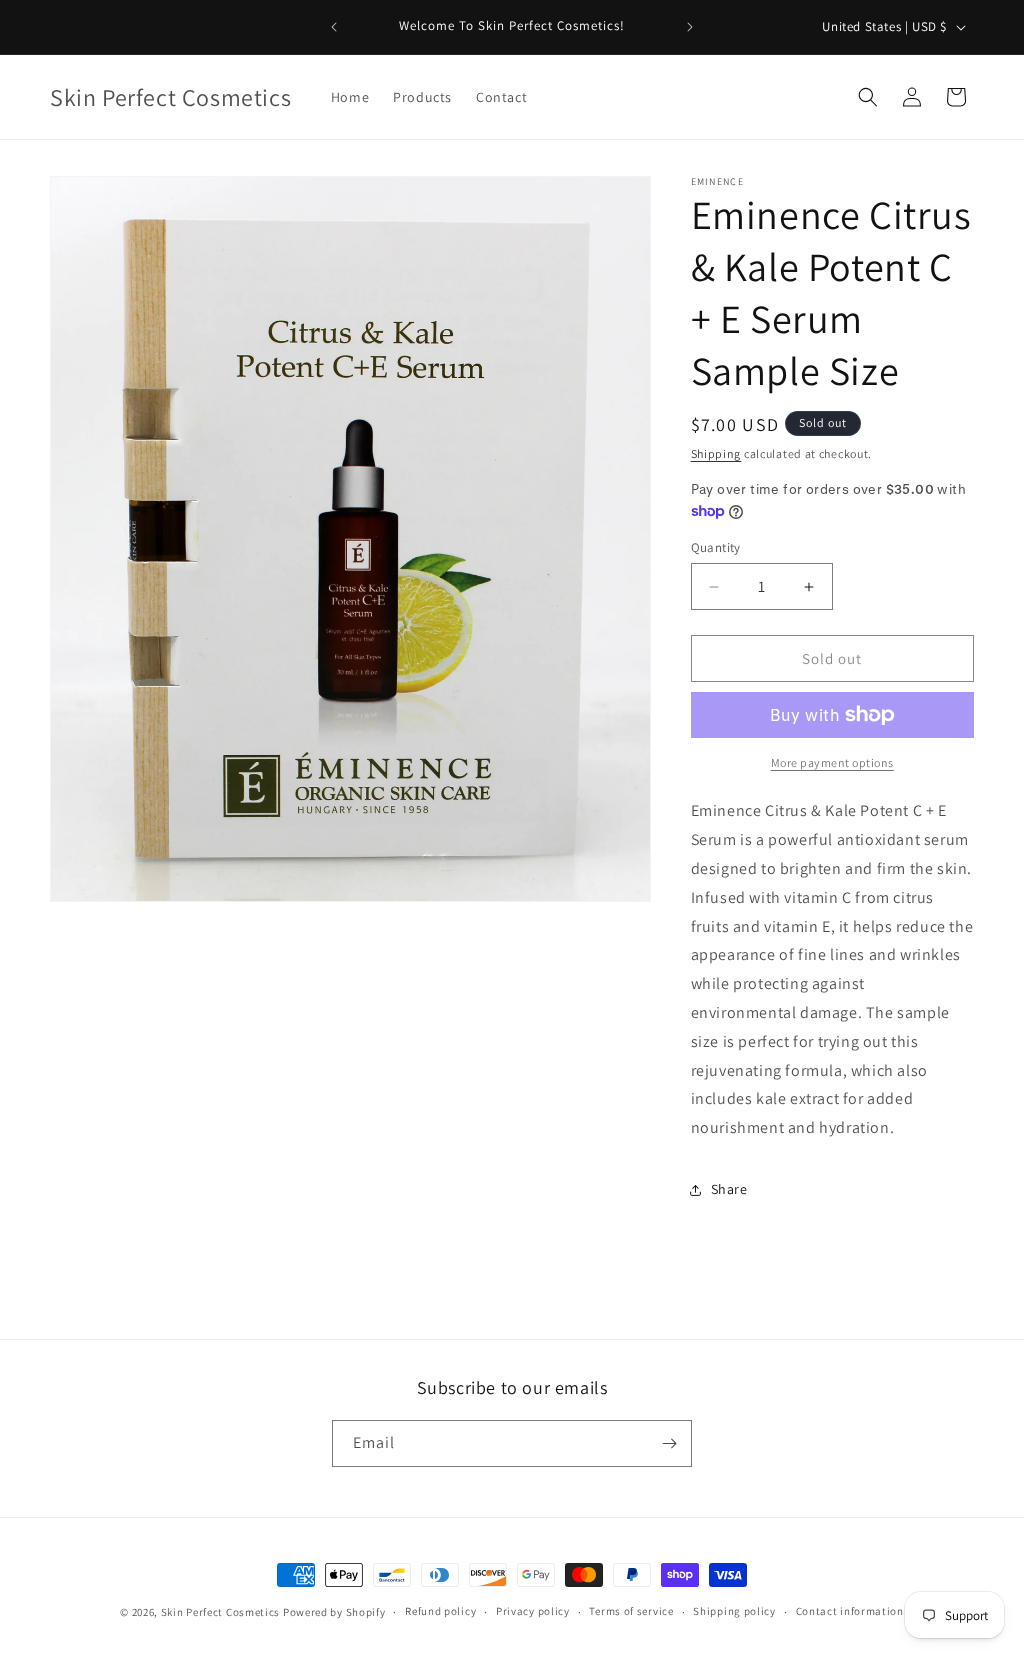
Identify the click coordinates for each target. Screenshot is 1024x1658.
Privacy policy (533, 1611)
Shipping (716, 453)
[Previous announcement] (334, 27)
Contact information (850, 1611)
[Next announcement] (690, 27)
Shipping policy (734, 1611)
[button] (868, 97)
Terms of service (631, 1611)
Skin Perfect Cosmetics (220, 1612)
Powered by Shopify (334, 1612)
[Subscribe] (669, 1443)
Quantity (716, 547)
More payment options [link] (832, 762)
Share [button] (729, 1189)
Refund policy (440, 1611)
